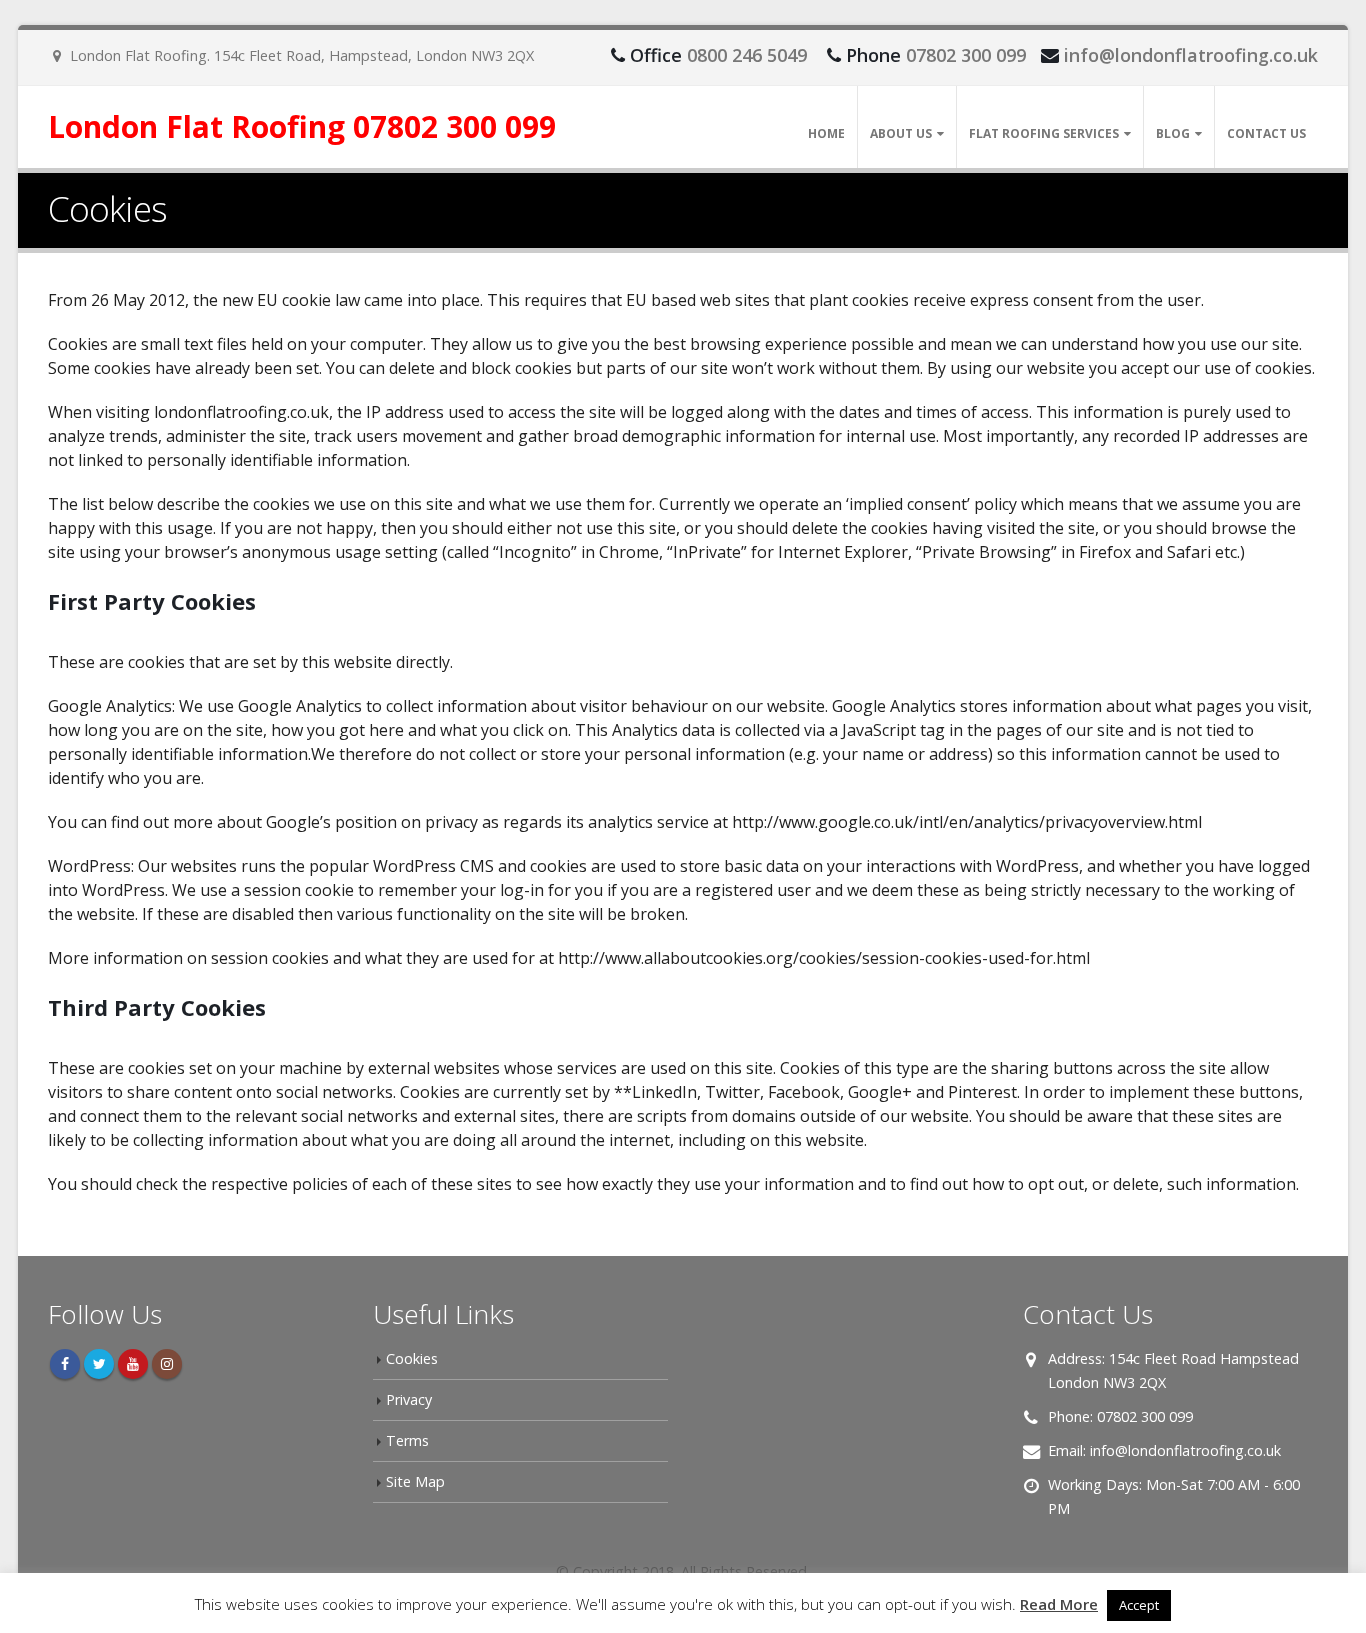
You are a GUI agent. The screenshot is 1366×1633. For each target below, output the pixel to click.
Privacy (409, 1399)
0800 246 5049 (747, 55)
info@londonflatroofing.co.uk (1191, 55)
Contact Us (1266, 133)
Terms (407, 1440)
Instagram (167, 1364)
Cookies (412, 1358)
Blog (1173, 133)
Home (826, 133)
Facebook (65, 1364)
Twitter (99, 1364)
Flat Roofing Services (1044, 133)
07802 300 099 (966, 55)
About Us (901, 133)
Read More (1059, 1604)
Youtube (133, 1364)
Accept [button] (1139, 1605)
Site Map (415, 1481)
